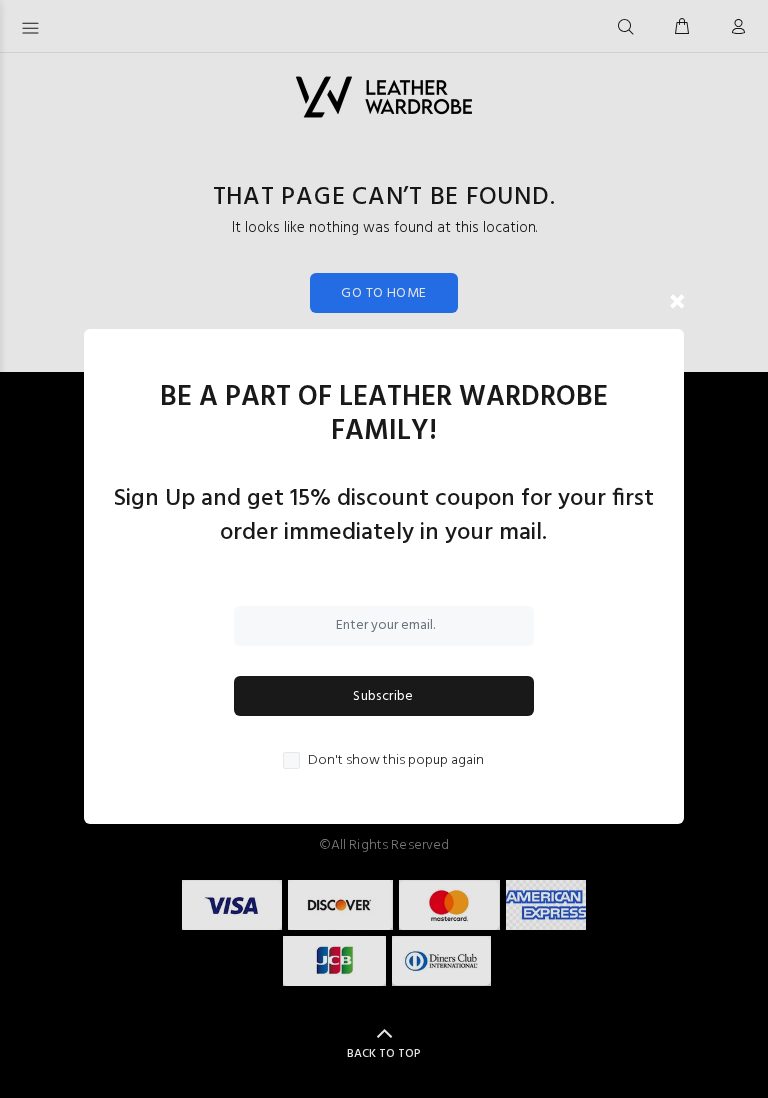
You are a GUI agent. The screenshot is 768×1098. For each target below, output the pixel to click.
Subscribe (383, 696)
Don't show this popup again (396, 761)
